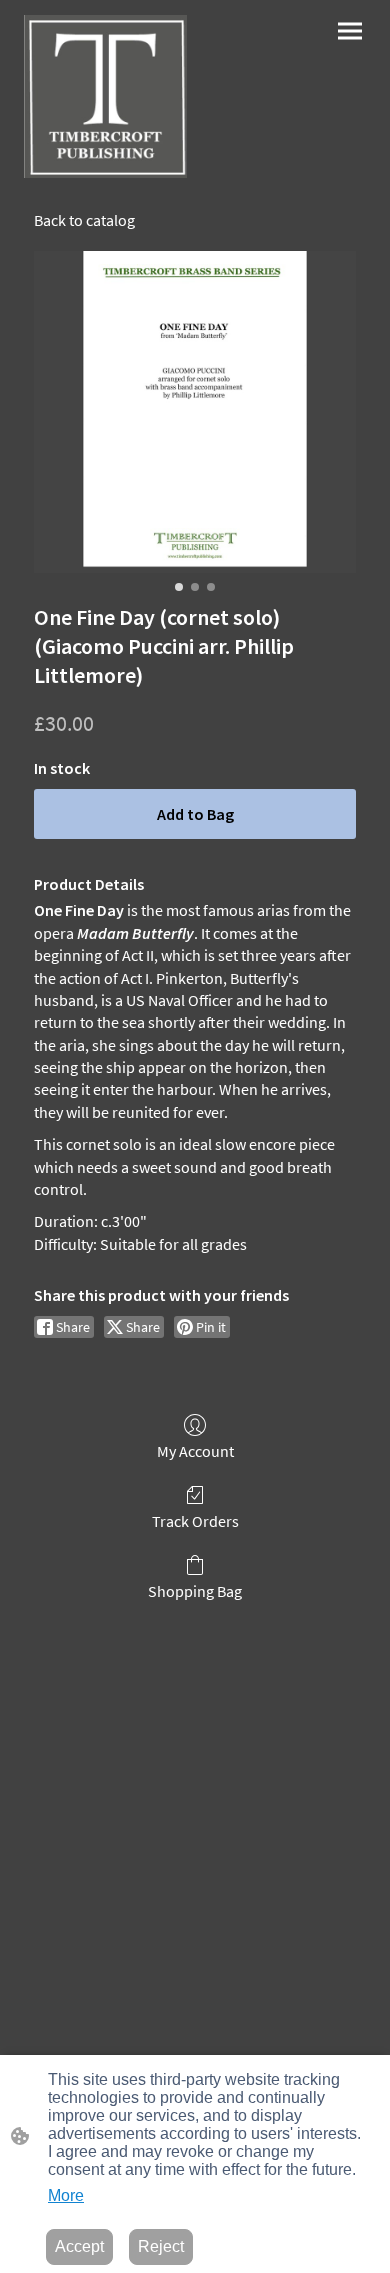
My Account (195, 1451)
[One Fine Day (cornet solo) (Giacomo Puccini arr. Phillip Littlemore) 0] (195, 412)
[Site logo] (105, 96)
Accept (79, 2246)
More (66, 2195)
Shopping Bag (195, 1591)
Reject (161, 2246)
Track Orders (195, 1521)
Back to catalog (84, 220)
